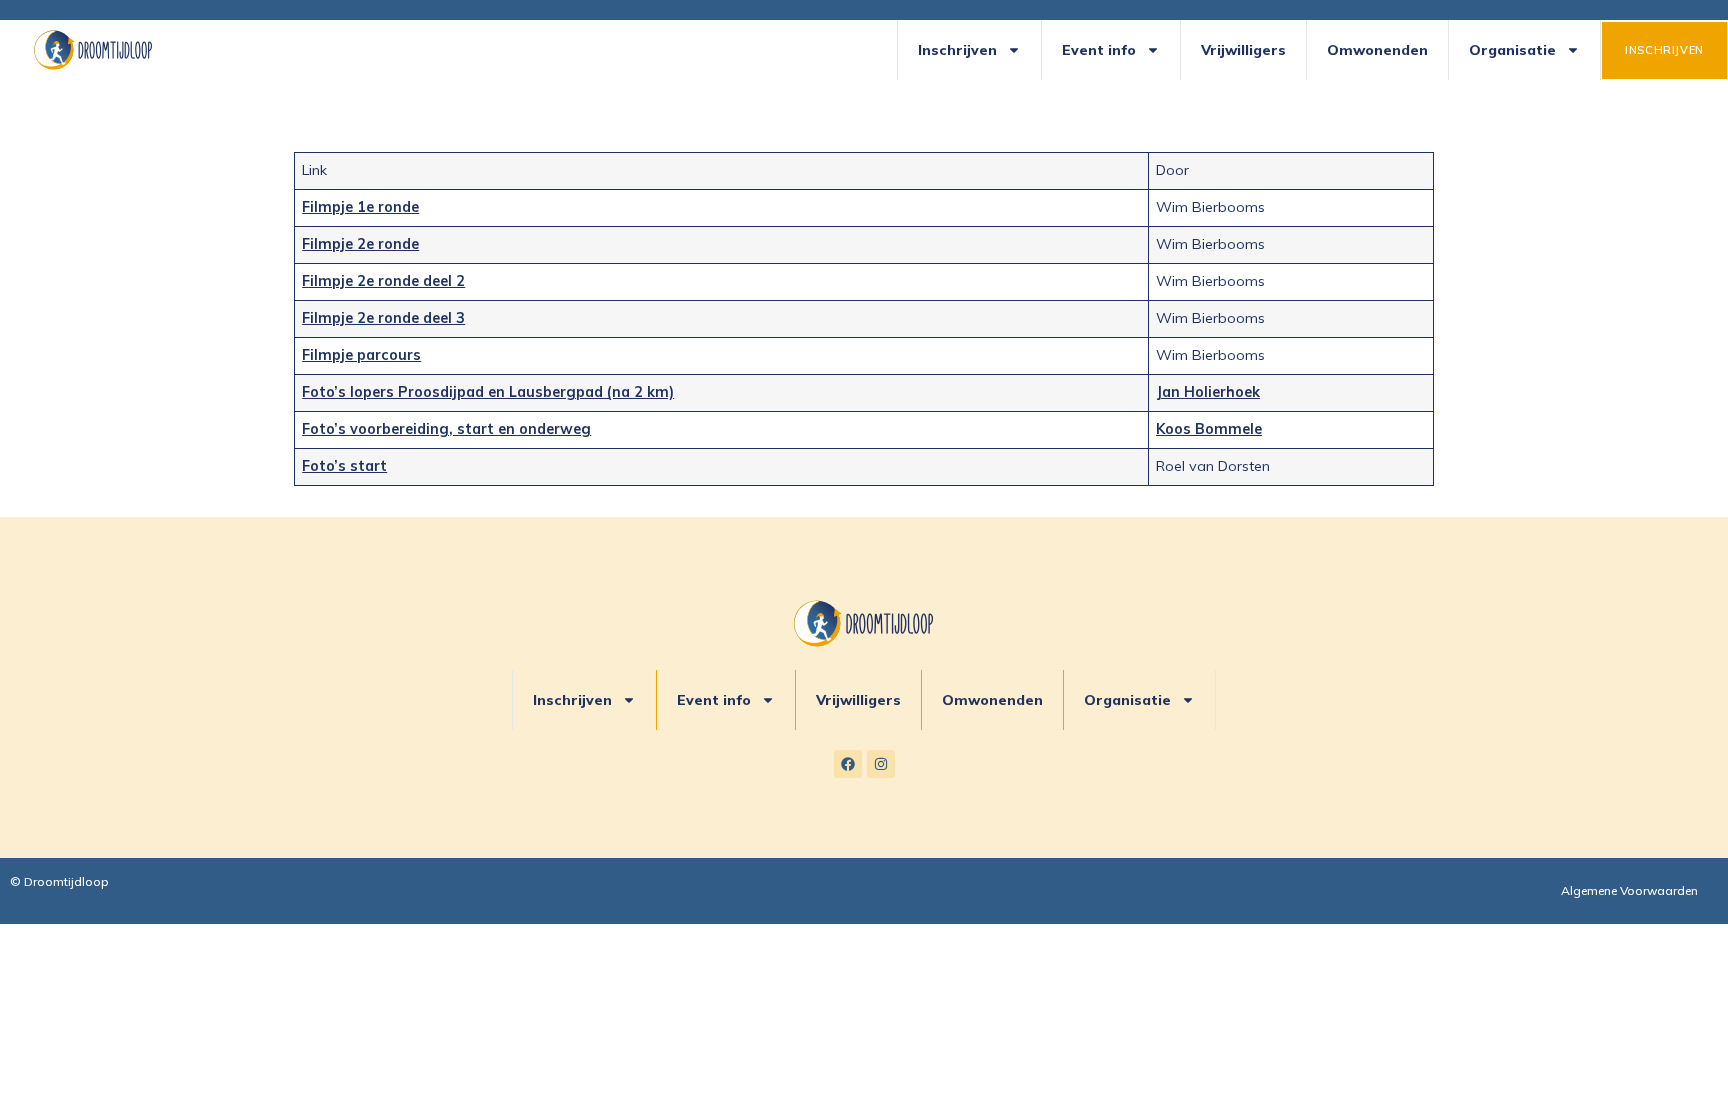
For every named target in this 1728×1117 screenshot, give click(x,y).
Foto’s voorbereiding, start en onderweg (446, 429)
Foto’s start (344, 466)
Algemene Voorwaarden (1629, 890)
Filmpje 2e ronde (360, 244)
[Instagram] (881, 764)
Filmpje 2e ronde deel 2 (383, 281)
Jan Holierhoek (1208, 392)
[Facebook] (848, 764)
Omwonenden (1377, 50)
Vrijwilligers (1243, 50)
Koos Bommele (1209, 429)
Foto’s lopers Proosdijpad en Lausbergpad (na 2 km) (488, 392)
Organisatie (1512, 50)
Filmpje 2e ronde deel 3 (383, 318)
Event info (1099, 50)
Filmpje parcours (361, 355)
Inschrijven (957, 50)
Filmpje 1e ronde (360, 207)
